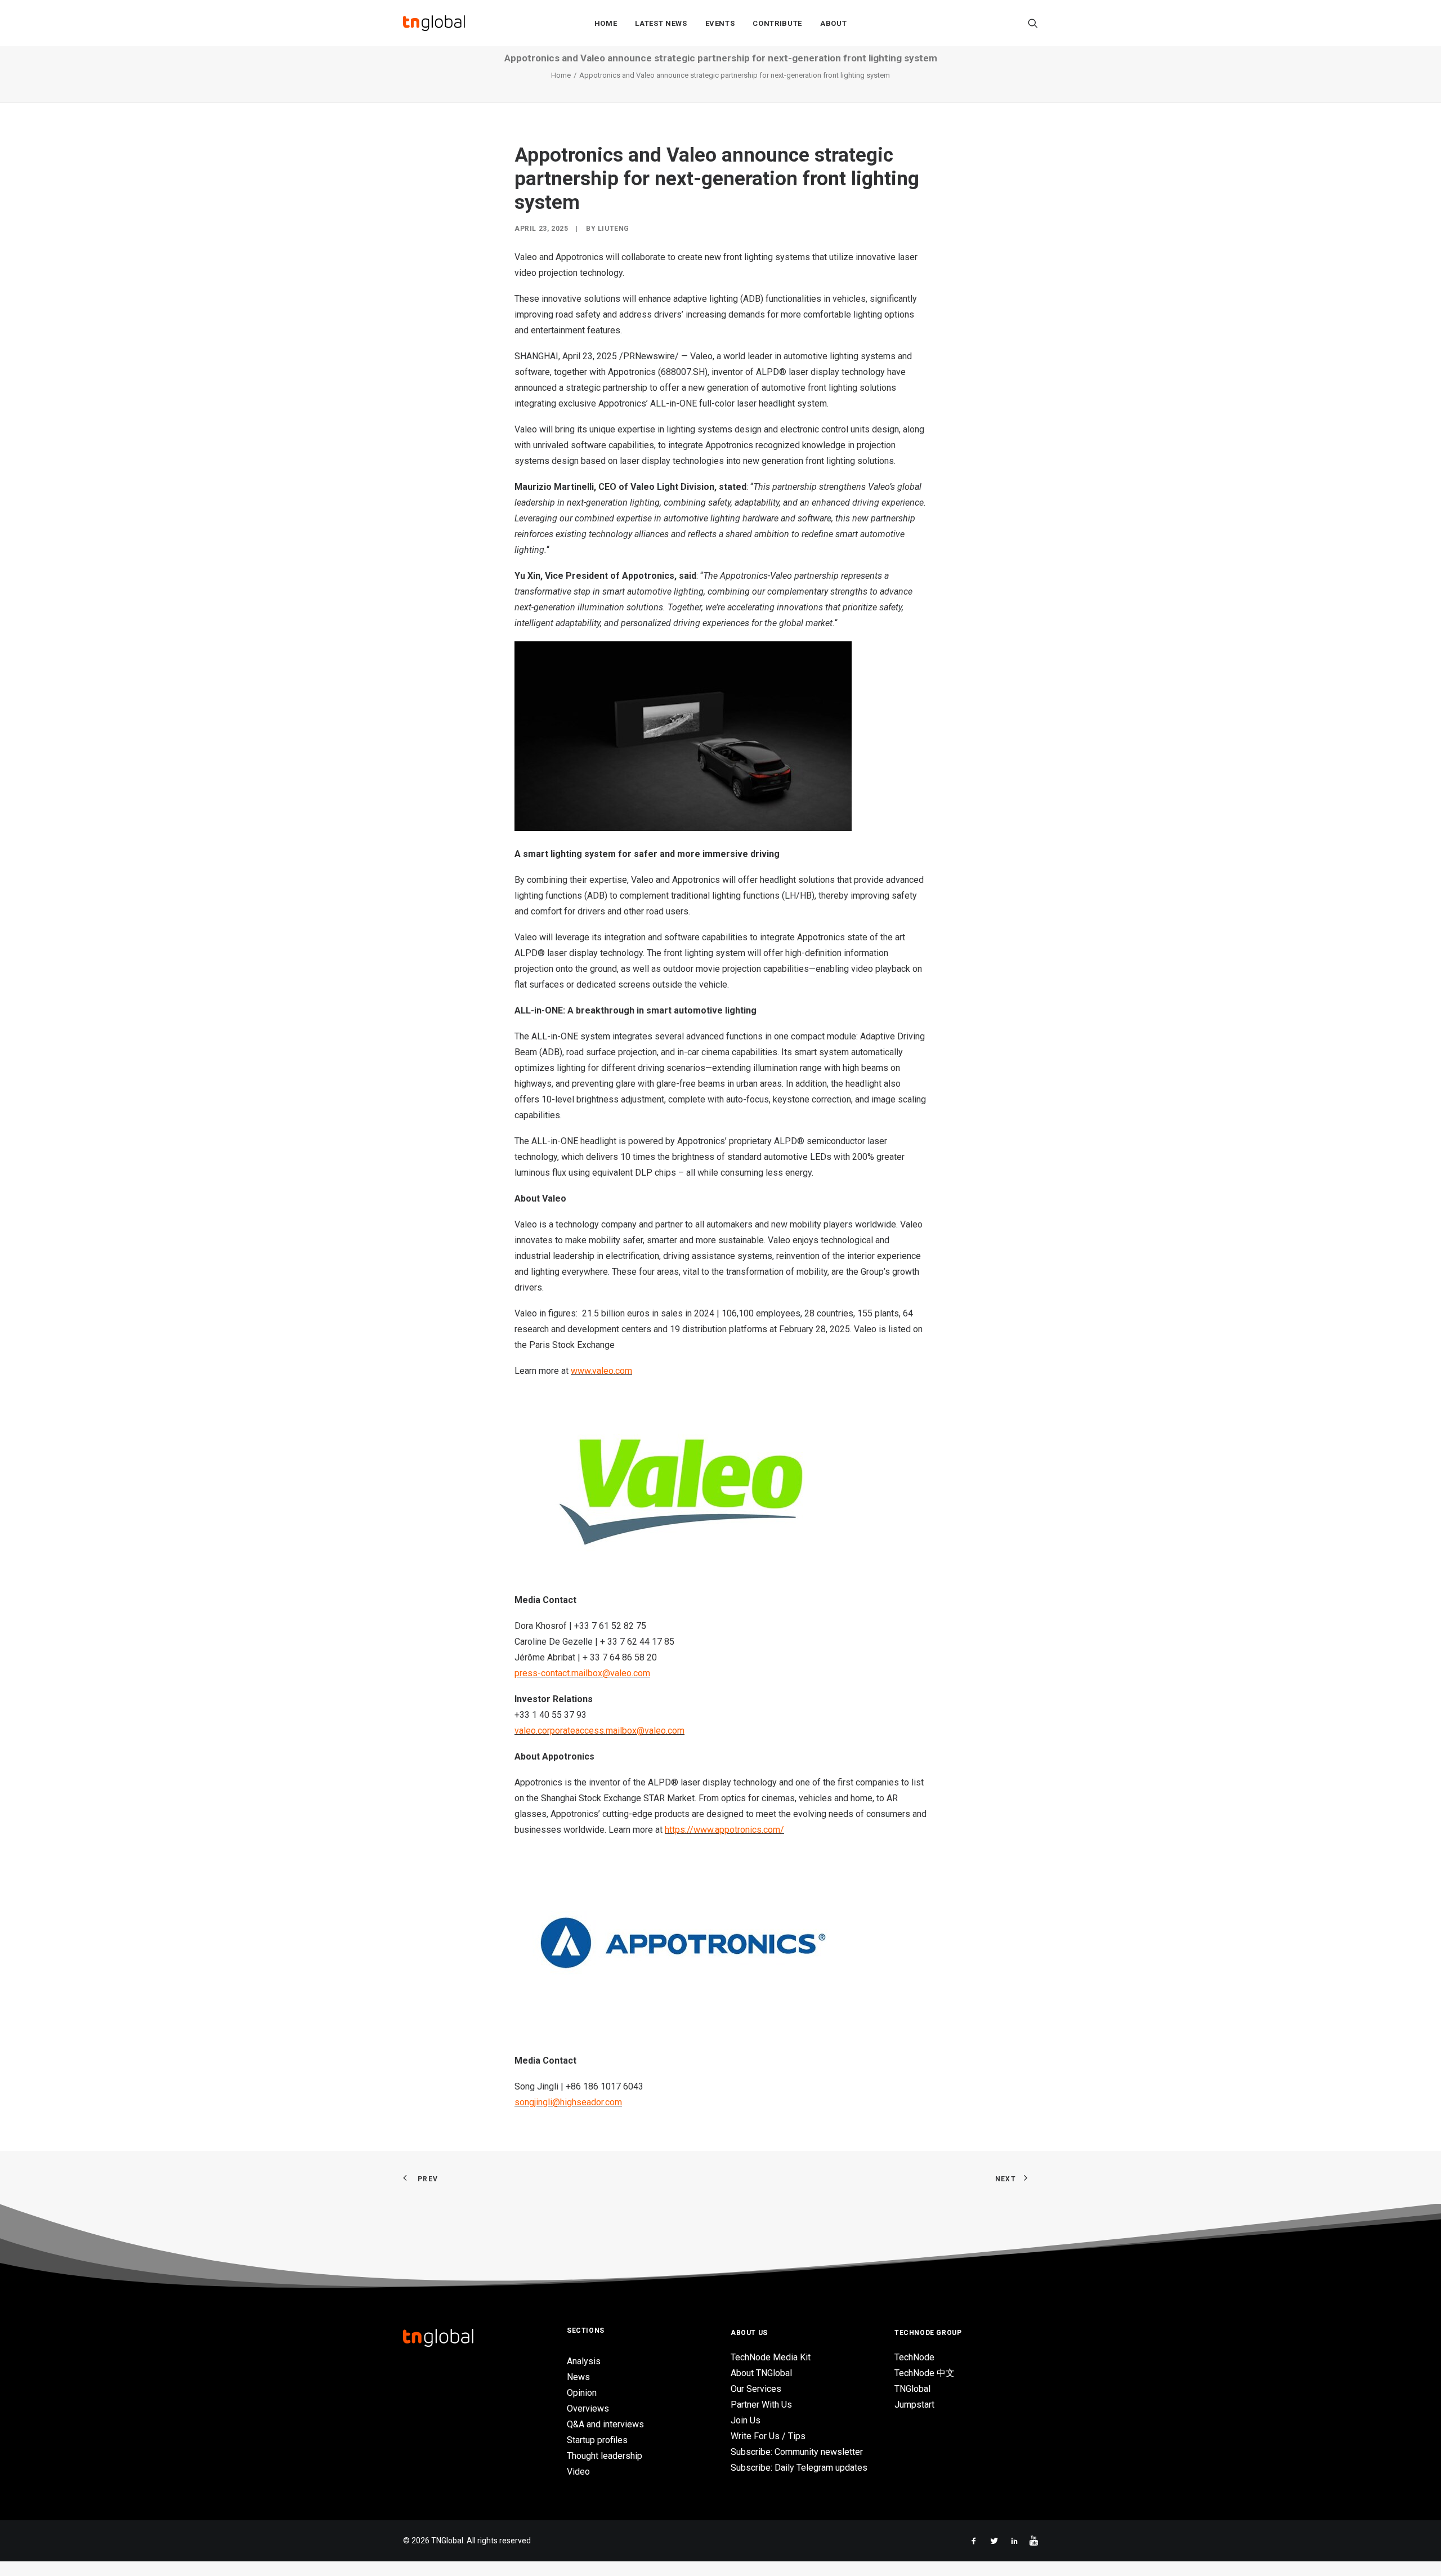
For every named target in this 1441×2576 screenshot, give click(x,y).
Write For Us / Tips (768, 2436)
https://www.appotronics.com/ (724, 1830)
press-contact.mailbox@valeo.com (582, 1673)
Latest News (661, 23)
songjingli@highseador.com (568, 2102)
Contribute (777, 23)
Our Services (756, 2389)
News (578, 2377)
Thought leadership (605, 2456)
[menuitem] (606, 23)
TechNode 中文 (925, 2373)
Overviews (588, 2408)
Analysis (584, 2361)
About (833, 23)
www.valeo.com (601, 1371)
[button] (1033, 23)
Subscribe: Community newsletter (797, 2452)
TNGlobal (912, 2389)
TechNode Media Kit (771, 2357)
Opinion (582, 2393)
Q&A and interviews (605, 2424)
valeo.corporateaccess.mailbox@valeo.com (599, 1731)
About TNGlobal (761, 2373)
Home (606, 23)
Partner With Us (761, 2405)
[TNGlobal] (434, 23)
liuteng (614, 229)
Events (720, 23)
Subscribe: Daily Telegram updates (799, 2468)
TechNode (914, 2357)
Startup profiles (597, 2440)
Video (578, 2472)
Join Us (746, 2420)
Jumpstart (914, 2405)
